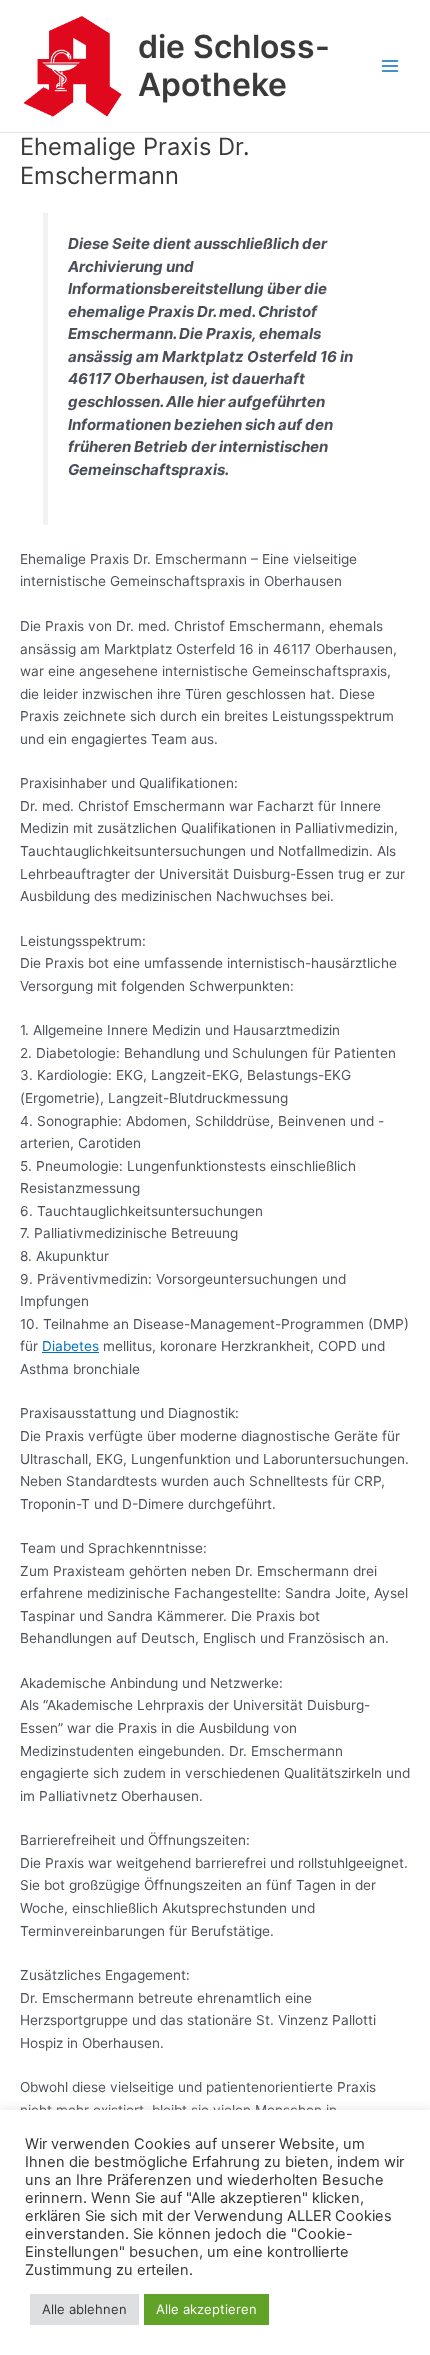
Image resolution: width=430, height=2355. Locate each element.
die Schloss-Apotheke (234, 65)
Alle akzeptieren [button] (206, 2309)
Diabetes (70, 1346)
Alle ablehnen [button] (84, 2309)
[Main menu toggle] (390, 66)
